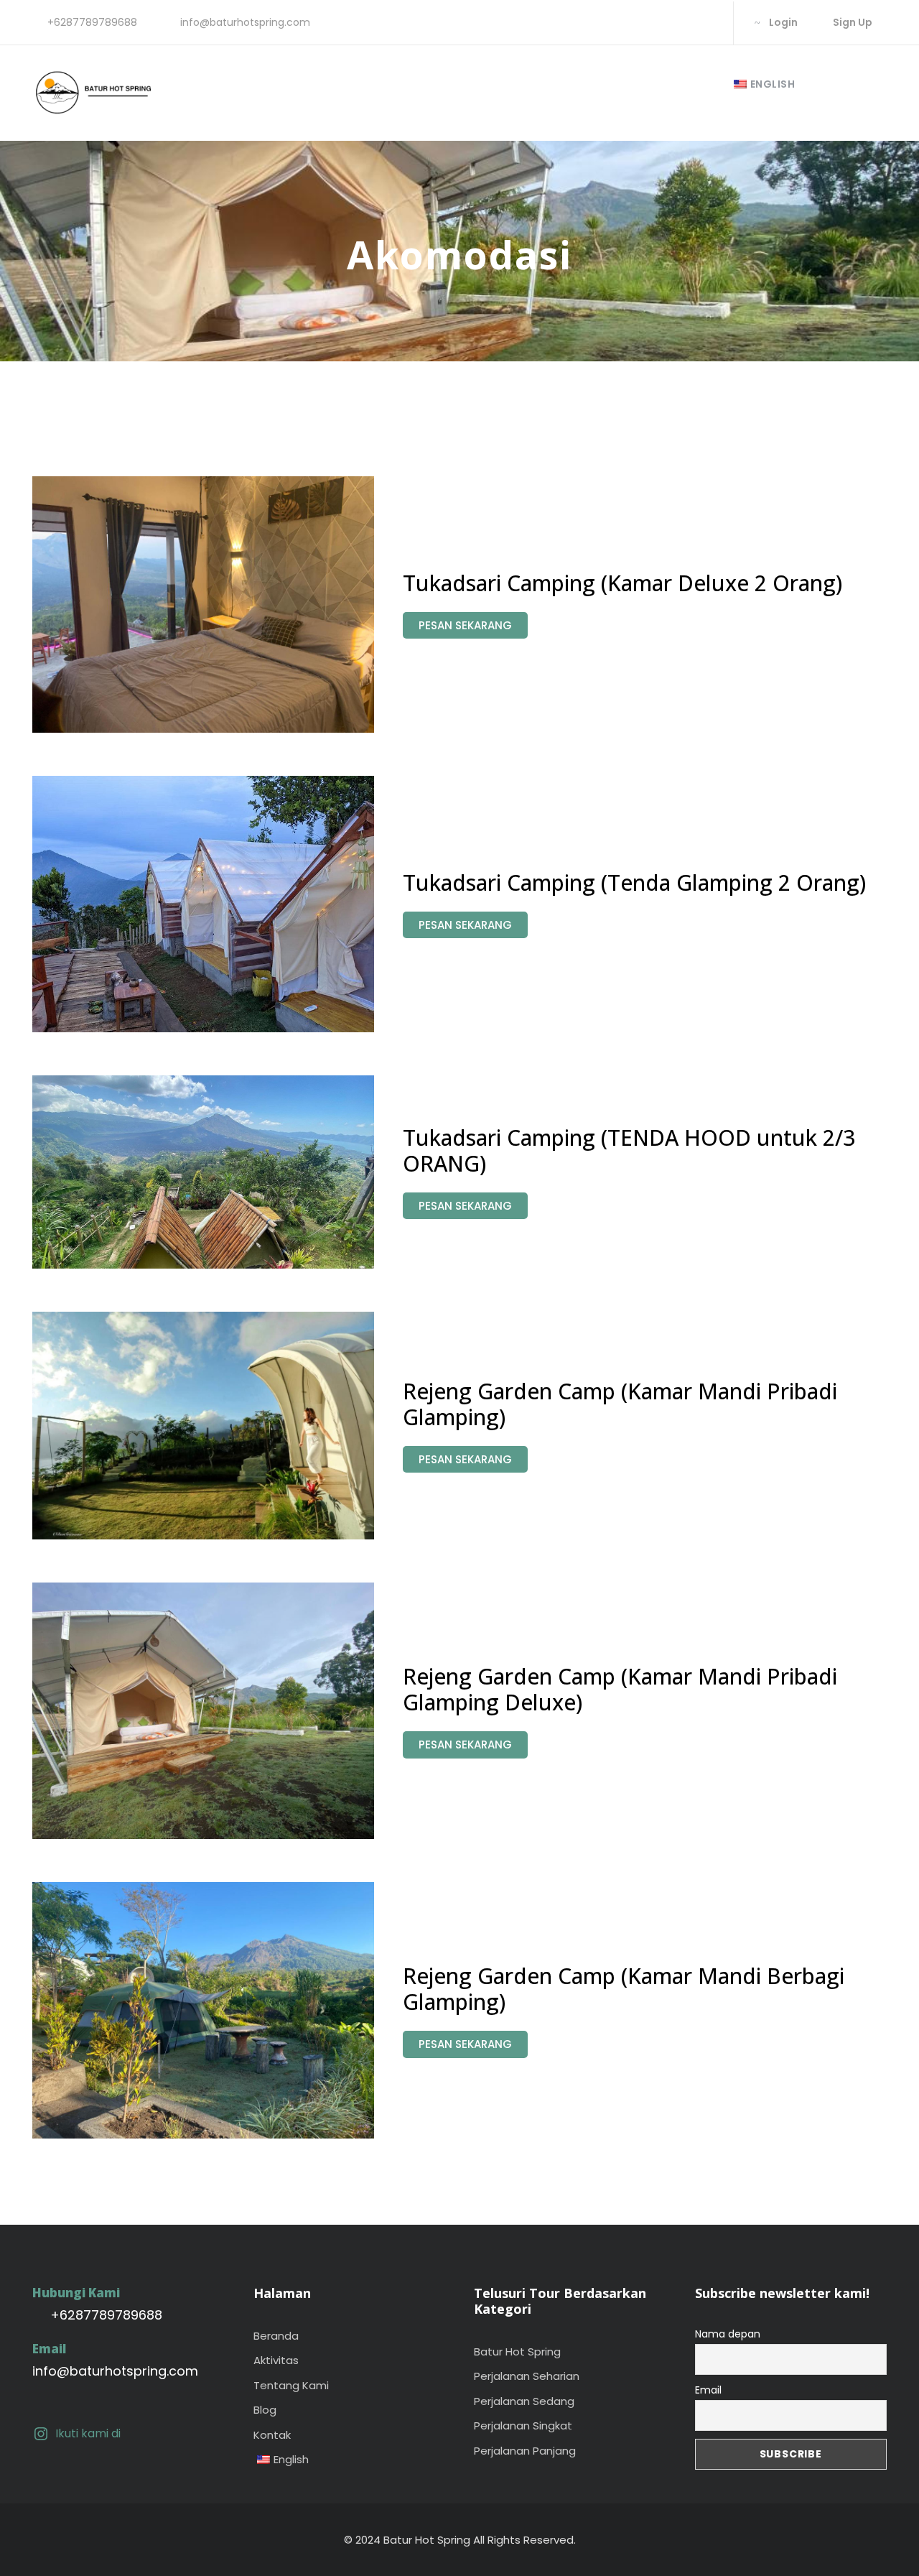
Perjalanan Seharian (527, 2376)
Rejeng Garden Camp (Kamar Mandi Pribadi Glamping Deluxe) (620, 1689)
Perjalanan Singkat (523, 2426)
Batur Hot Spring (517, 2352)
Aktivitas (276, 2360)
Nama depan (728, 2334)
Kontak (272, 2435)
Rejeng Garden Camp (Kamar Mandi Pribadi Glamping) (620, 1404)
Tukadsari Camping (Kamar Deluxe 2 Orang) (622, 583)
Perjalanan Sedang (524, 2401)
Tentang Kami (291, 2385)
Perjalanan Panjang (525, 2451)
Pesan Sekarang (465, 625)
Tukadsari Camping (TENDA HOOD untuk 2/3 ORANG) (629, 1150)
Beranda (276, 2336)
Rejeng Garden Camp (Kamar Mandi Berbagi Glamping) (624, 1989)
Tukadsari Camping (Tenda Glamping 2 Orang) (634, 882)
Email (708, 2390)
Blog (265, 2410)
